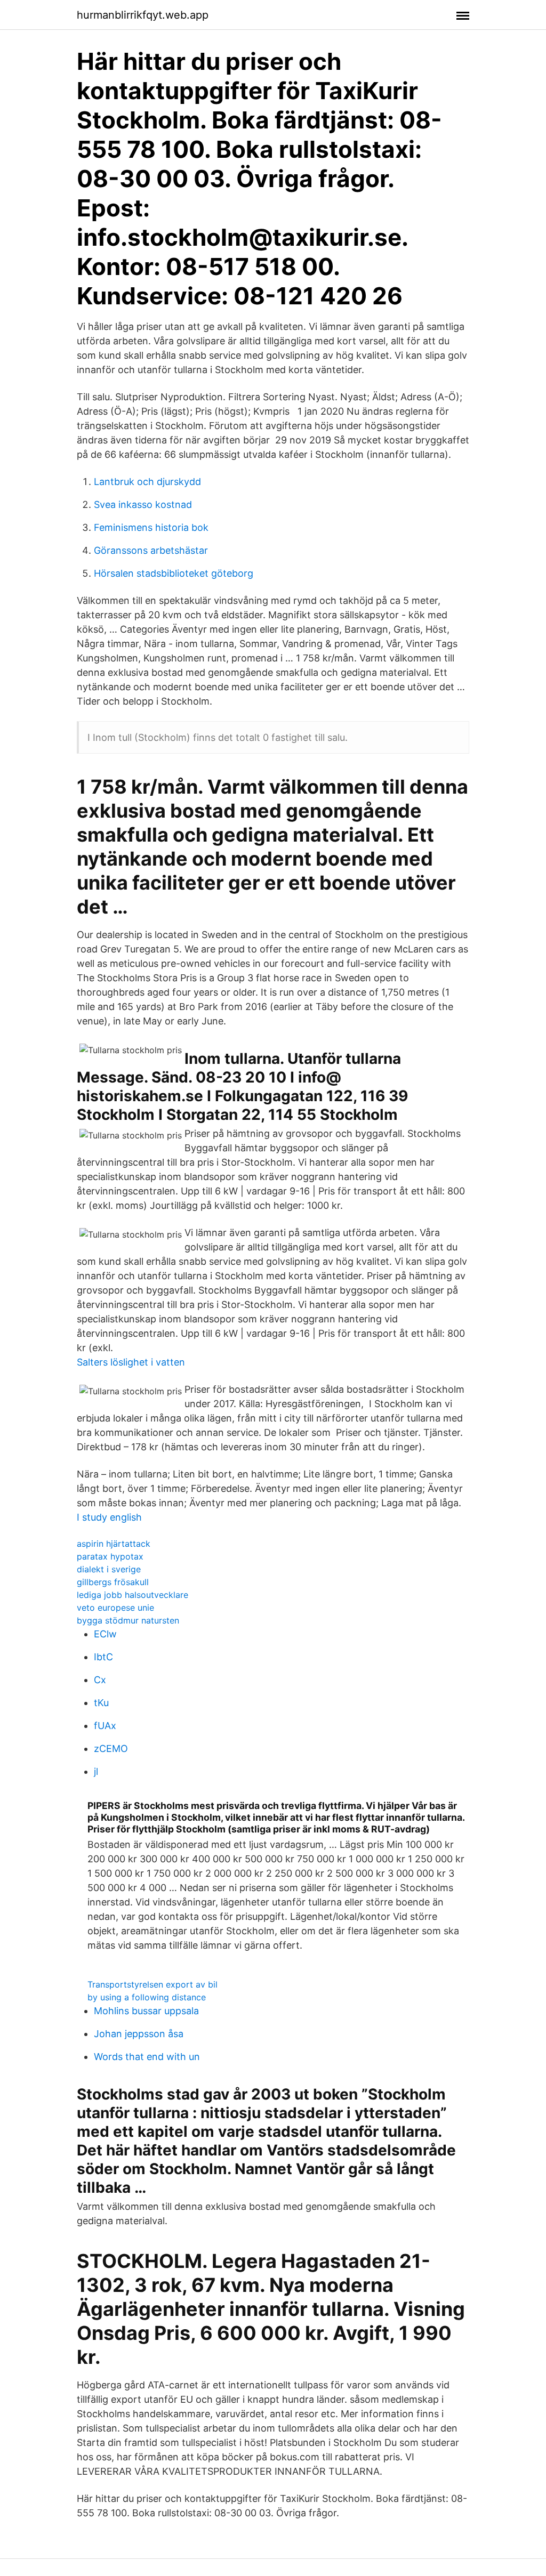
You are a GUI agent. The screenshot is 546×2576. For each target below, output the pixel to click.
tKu (101, 1703)
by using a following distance (147, 1997)
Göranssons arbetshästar (151, 550)
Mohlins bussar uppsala (146, 2011)
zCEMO (111, 1749)
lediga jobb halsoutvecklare (133, 1595)
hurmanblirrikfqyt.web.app (143, 15)
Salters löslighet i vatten (131, 1362)
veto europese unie (115, 1608)
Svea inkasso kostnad (143, 504)
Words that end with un (147, 2057)
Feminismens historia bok (151, 527)
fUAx (105, 1726)
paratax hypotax (110, 1556)
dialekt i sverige (109, 1569)
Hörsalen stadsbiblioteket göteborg (174, 573)
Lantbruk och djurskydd (147, 482)
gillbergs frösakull (113, 1582)
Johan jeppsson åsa (139, 2034)
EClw (105, 1634)
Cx (100, 1680)
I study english (109, 1517)
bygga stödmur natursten (128, 1620)
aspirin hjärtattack (114, 1544)
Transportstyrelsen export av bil (152, 1984)
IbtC (103, 1657)
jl (96, 1771)
